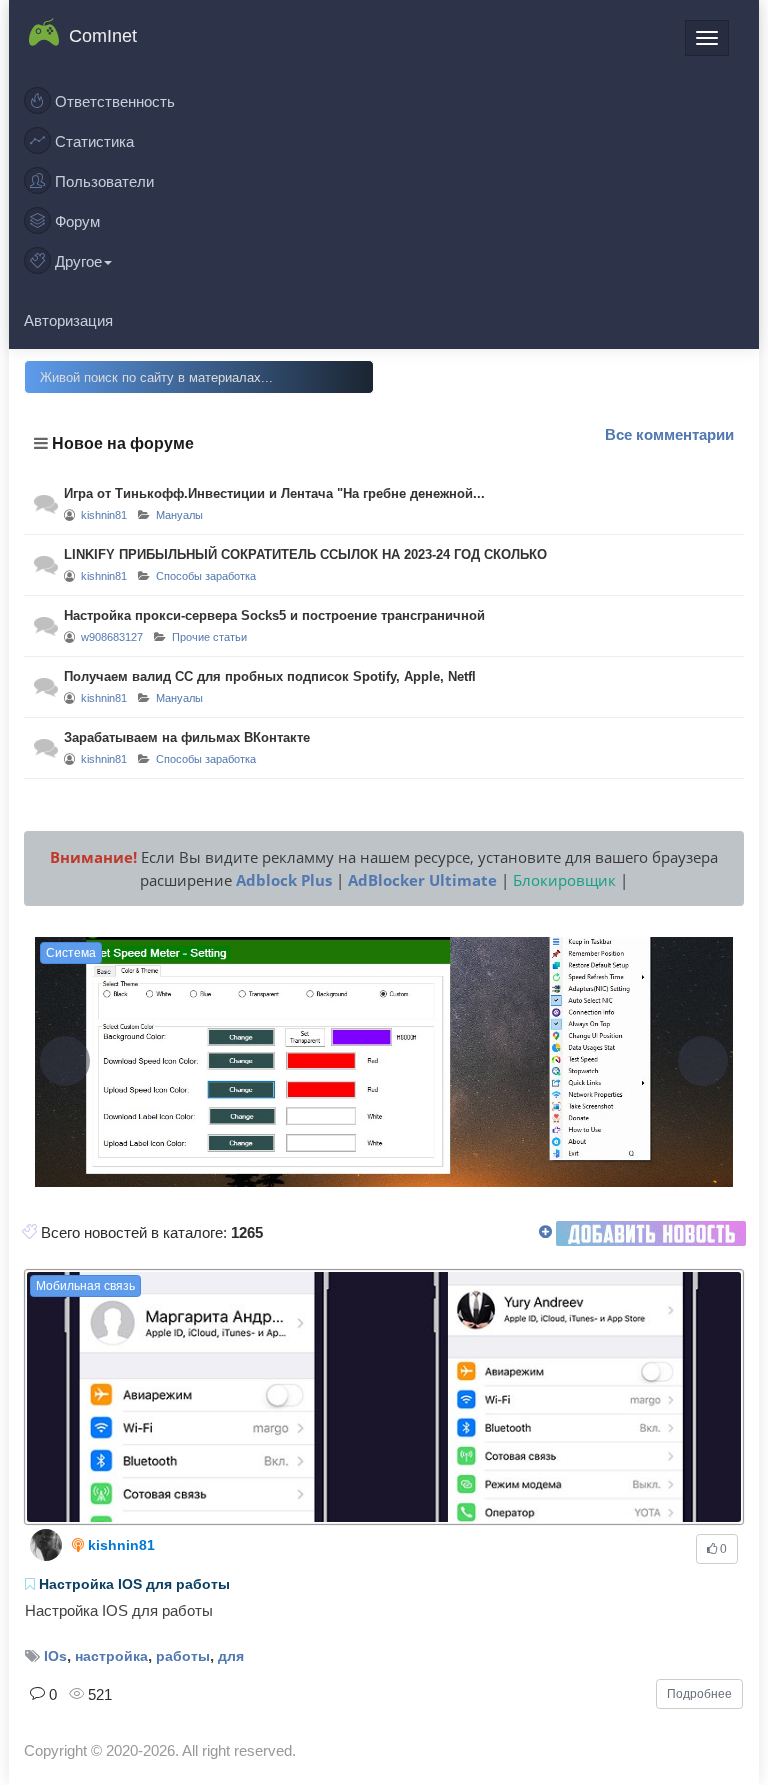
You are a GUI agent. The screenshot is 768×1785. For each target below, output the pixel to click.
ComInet (103, 36)
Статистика (92, 141)
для (231, 1656)
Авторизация (68, 320)
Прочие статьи (209, 637)
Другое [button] (76, 261)
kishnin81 (104, 515)
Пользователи (102, 181)
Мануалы (179, 515)
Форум (75, 221)
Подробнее (699, 1694)
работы (183, 1656)
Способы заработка (206, 576)
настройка (111, 1656)
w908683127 (112, 637)
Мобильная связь (85, 1286)
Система (71, 953)
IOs (55, 1656)
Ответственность (113, 101)
